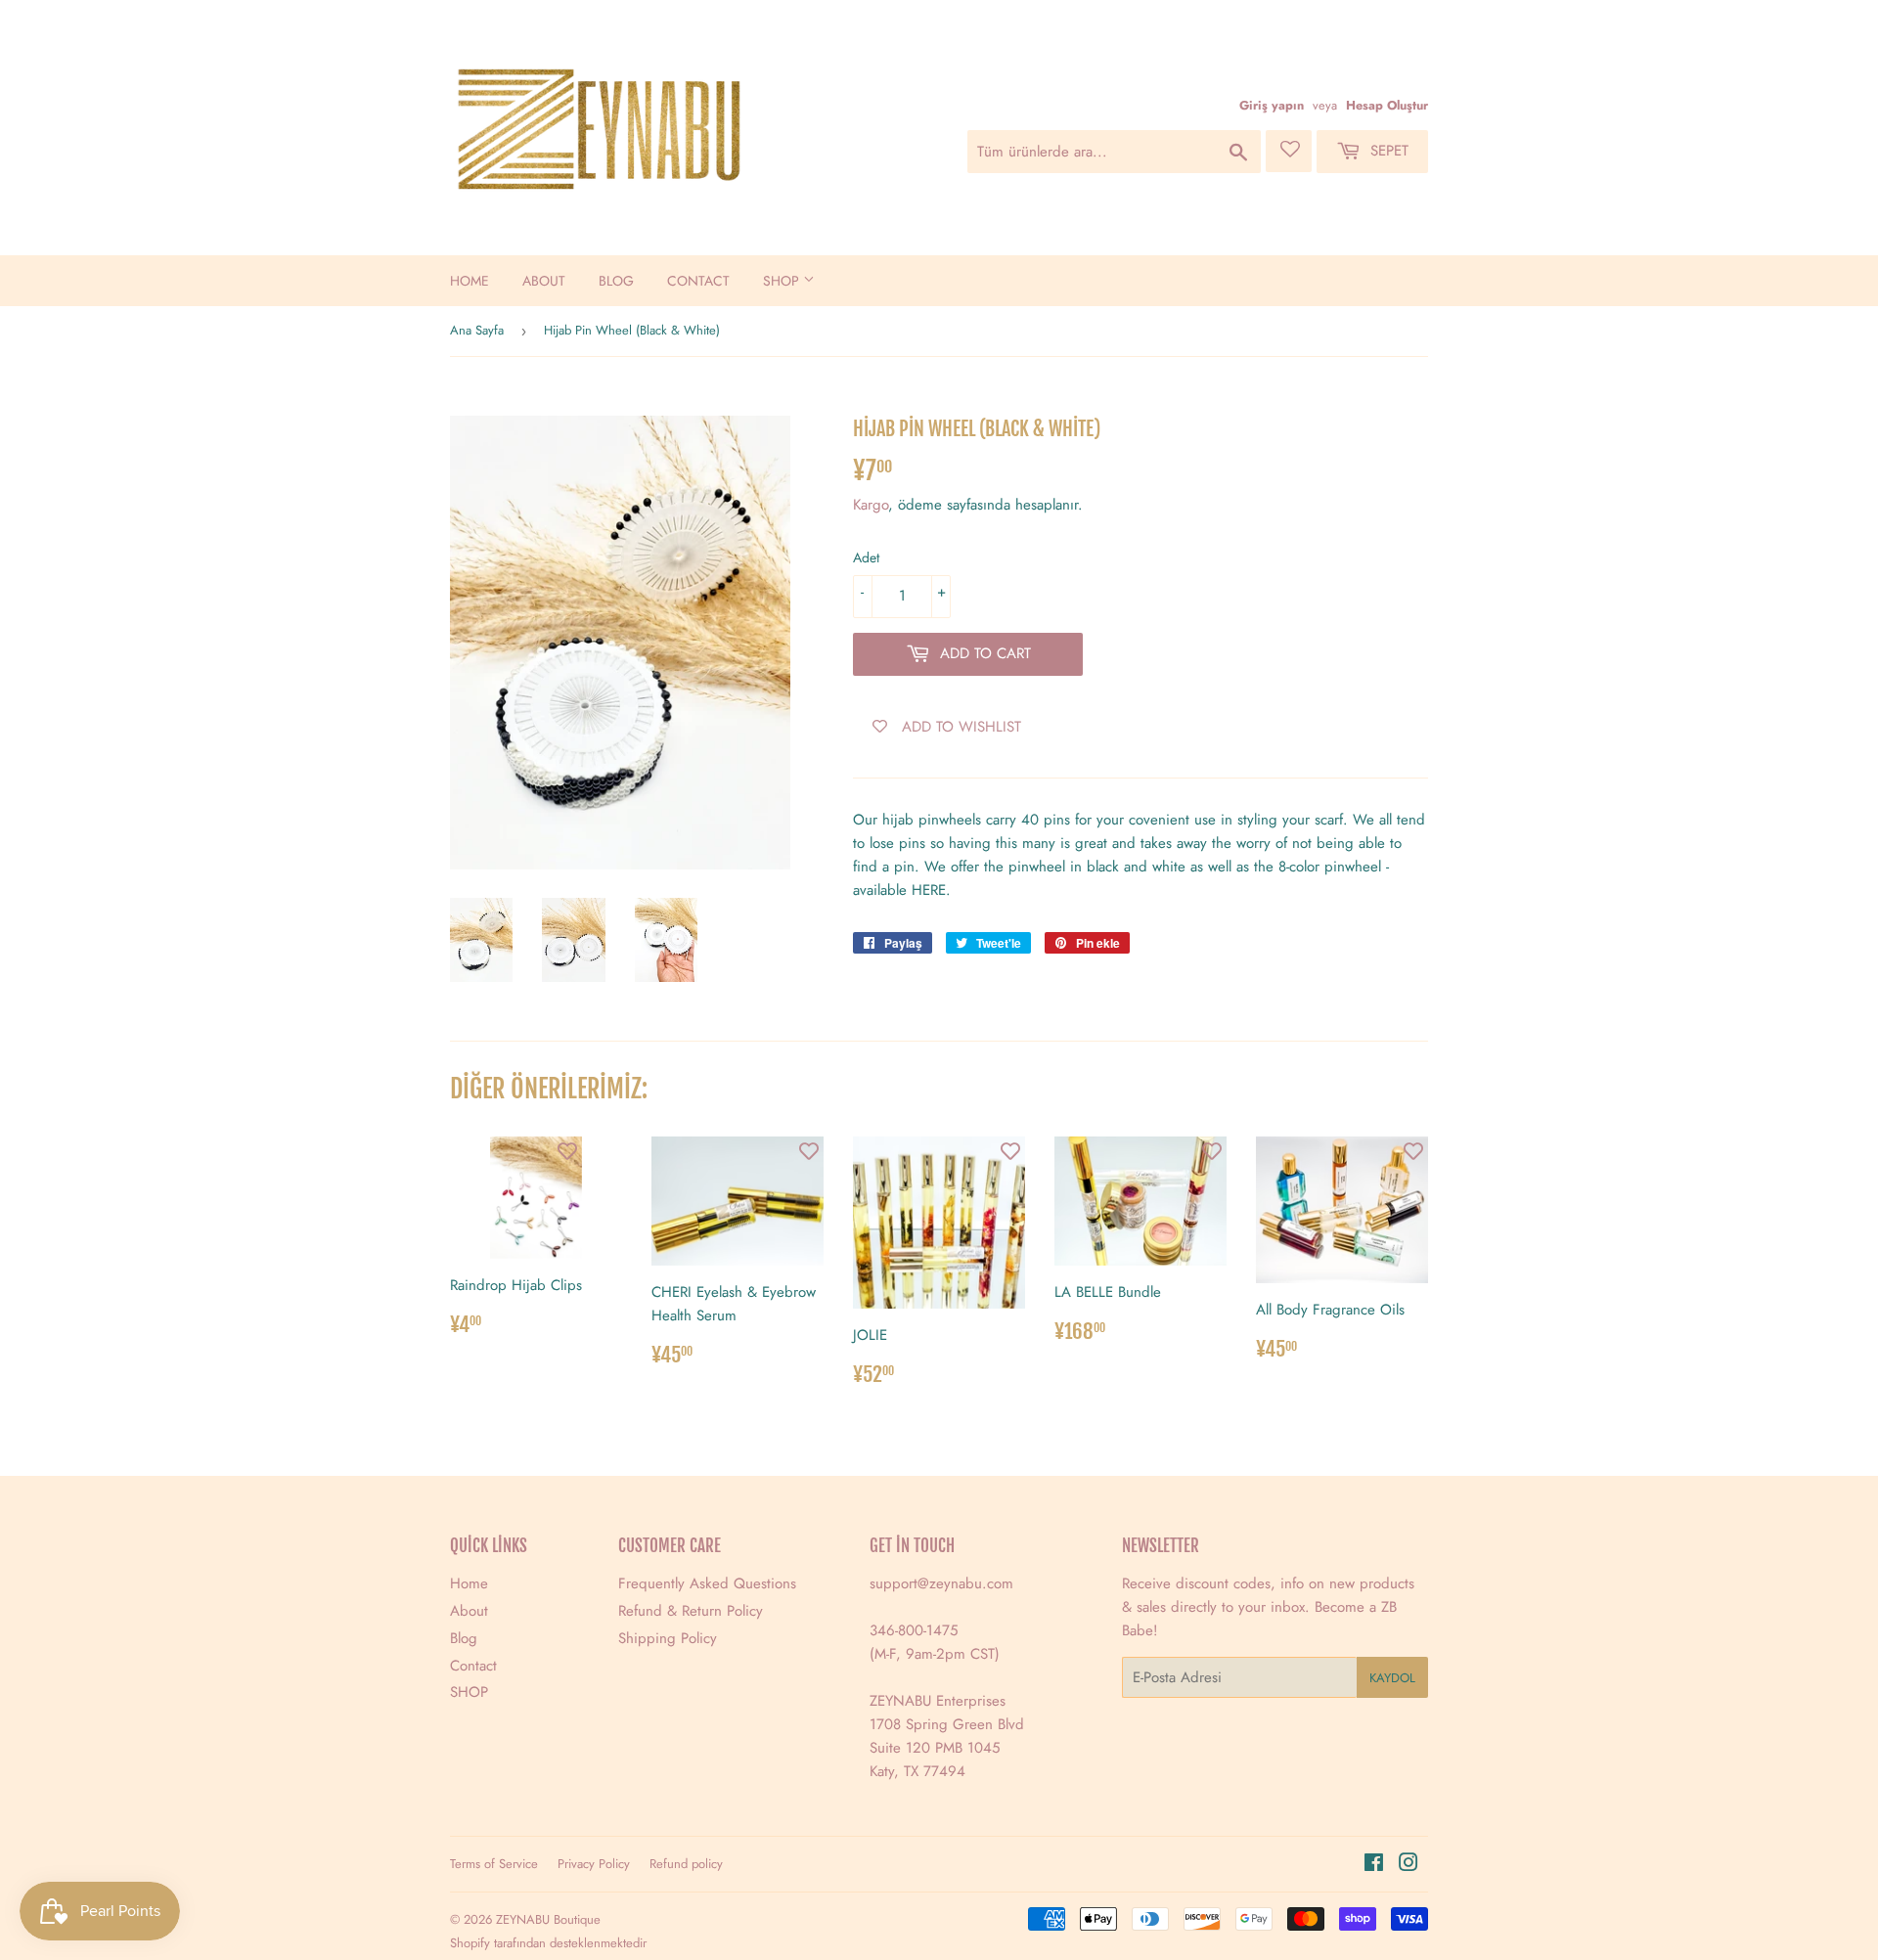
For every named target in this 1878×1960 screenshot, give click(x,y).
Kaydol (1392, 1678)
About (544, 281)
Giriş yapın (1272, 105)
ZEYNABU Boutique (548, 1919)
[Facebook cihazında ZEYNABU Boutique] (1374, 1865)
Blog (616, 281)
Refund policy (686, 1864)
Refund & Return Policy (691, 1611)
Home (469, 281)
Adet (866, 557)
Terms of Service (494, 1864)
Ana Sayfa (477, 330)
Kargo (871, 505)
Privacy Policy (594, 1864)
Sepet (1387, 151)
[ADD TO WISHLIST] (567, 1151)
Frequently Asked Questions (707, 1583)
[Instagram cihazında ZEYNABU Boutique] (1408, 1865)
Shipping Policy (668, 1638)
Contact (698, 281)
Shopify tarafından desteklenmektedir (548, 1943)
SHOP (783, 281)
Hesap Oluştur (1387, 105)
